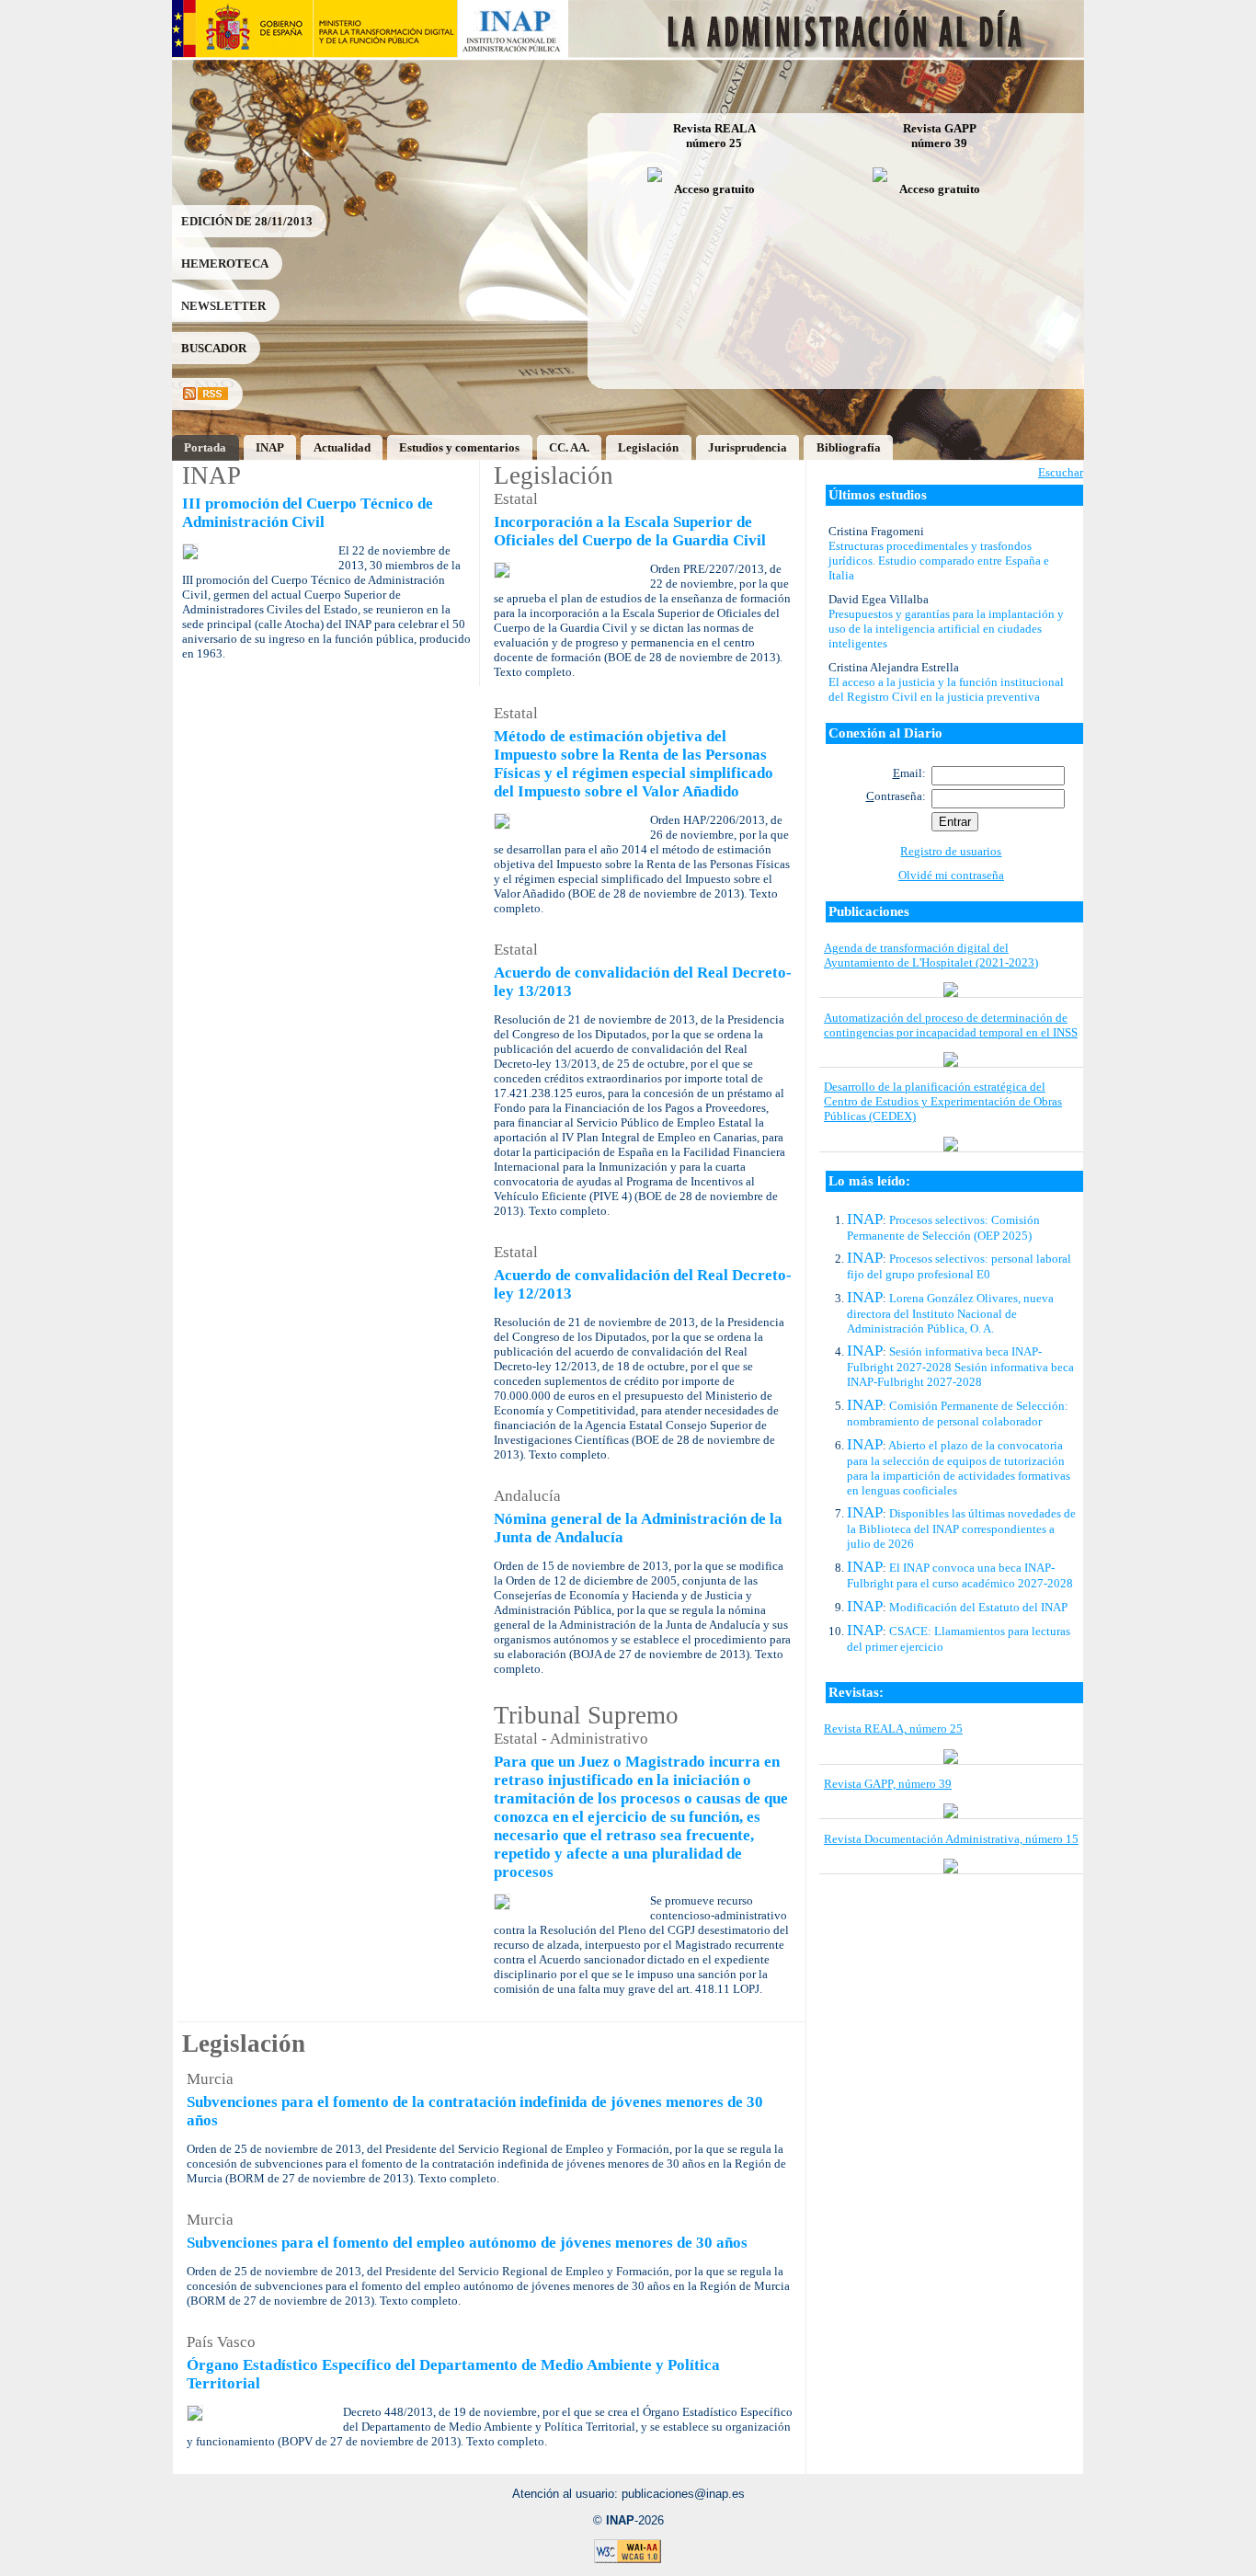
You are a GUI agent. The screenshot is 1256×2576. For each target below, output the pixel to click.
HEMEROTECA (225, 263)
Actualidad (342, 447)
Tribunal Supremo (586, 1715)
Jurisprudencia (748, 447)
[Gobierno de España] (242, 53)
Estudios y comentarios (459, 447)
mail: (909, 773)
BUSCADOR (214, 348)
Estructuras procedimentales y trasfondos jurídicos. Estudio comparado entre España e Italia (939, 561)
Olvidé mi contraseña (951, 875)
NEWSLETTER (223, 306)
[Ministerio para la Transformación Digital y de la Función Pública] (385, 53)
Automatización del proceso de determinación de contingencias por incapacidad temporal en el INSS (951, 1025)
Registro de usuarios (951, 851)
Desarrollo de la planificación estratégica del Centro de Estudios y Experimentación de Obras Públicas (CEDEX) (943, 1101)
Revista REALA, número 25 (893, 1729)
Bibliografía (849, 447)
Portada (205, 447)
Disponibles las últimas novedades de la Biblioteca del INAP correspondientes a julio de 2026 (961, 1528)
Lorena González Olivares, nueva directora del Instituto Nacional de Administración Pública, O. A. (950, 1313)
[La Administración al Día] (827, 53)
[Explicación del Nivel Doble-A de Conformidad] (628, 2560)
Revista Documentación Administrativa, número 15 (951, 1839)
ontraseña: (896, 796)
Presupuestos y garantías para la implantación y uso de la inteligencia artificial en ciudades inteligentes (946, 629)
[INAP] (514, 53)
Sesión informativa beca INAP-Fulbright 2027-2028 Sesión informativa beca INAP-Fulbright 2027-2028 (960, 1367)
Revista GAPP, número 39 (888, 1784)
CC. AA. (569, 447)
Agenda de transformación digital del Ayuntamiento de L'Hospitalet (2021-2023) (931, 955)
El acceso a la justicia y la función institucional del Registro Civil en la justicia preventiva (946, 689)
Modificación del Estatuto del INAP (978, 1607)
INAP (270, 447)
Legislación (648, 447)
